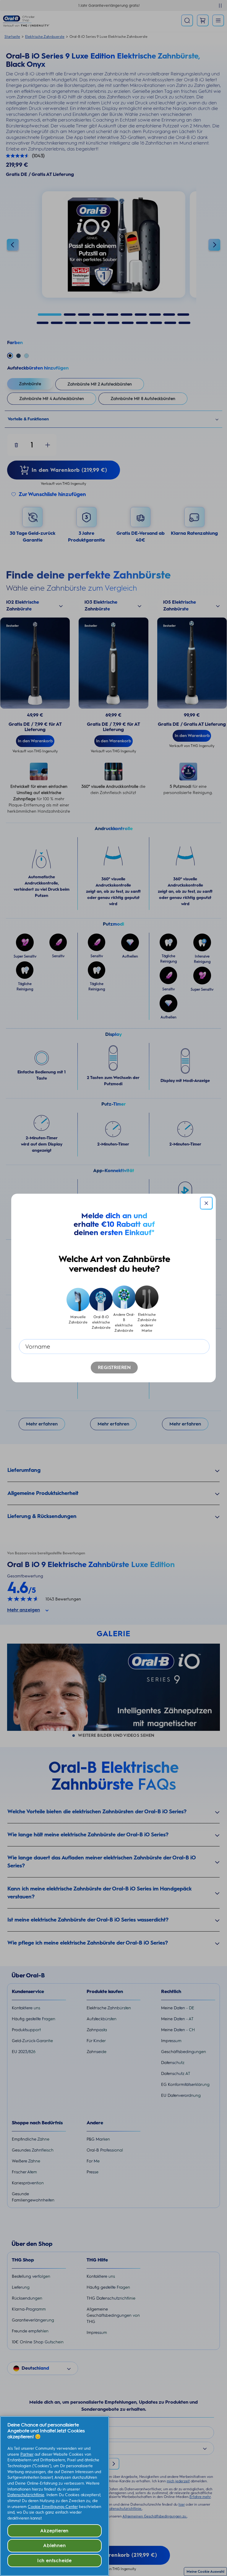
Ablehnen (54, 2545)
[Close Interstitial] (206, 1203)
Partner (27, 2454)
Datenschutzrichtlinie (26, 2495)
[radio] (78, 1309)
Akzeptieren (54, 2531)
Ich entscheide (55, 2560)
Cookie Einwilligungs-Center (53, 2507)
